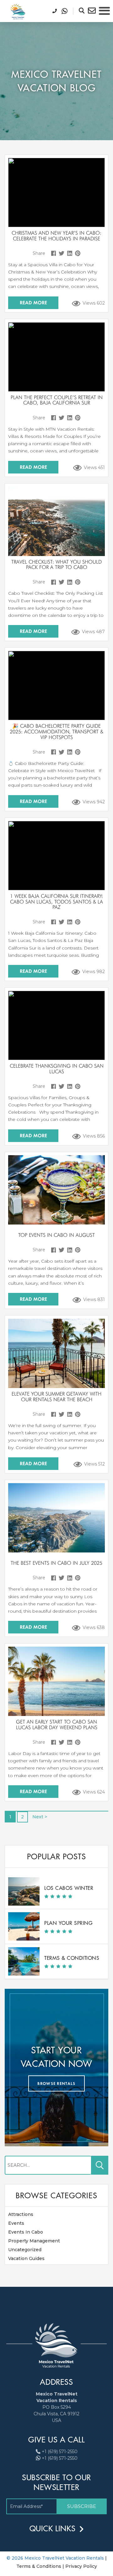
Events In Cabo (26, 2232)
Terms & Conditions (72, 1958)
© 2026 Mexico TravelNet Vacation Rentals (56, 2558)
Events (16, 2223)
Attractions (21, 2214)
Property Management (34, 2241)
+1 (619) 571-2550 (60, 2452)
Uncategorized (25, 2250)
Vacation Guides (26, 2258)
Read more (33, 303)
